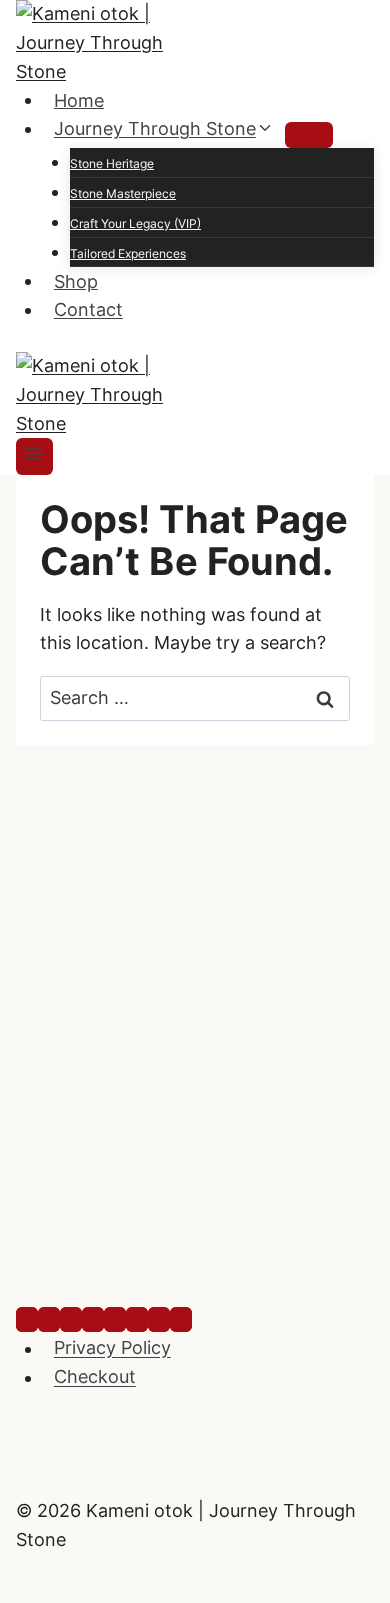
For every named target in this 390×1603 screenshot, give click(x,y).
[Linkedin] (71, 1319)
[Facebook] (27, 1319)
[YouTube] (115, 1319)
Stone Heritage (112, 163)
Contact (88, 309)
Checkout (95, 1377)
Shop (76, 280)
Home (79, 99)
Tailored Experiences (128, 253)
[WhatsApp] (181, 1319)
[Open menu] (34, 456)
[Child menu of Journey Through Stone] (309, 135)
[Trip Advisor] (137, 1319)
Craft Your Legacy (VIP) (135, 223)
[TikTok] (93, 1319)
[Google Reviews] (159, 1319)
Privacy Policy (112, 1348)
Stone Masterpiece (123, 193)
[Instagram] (49, 1319)
